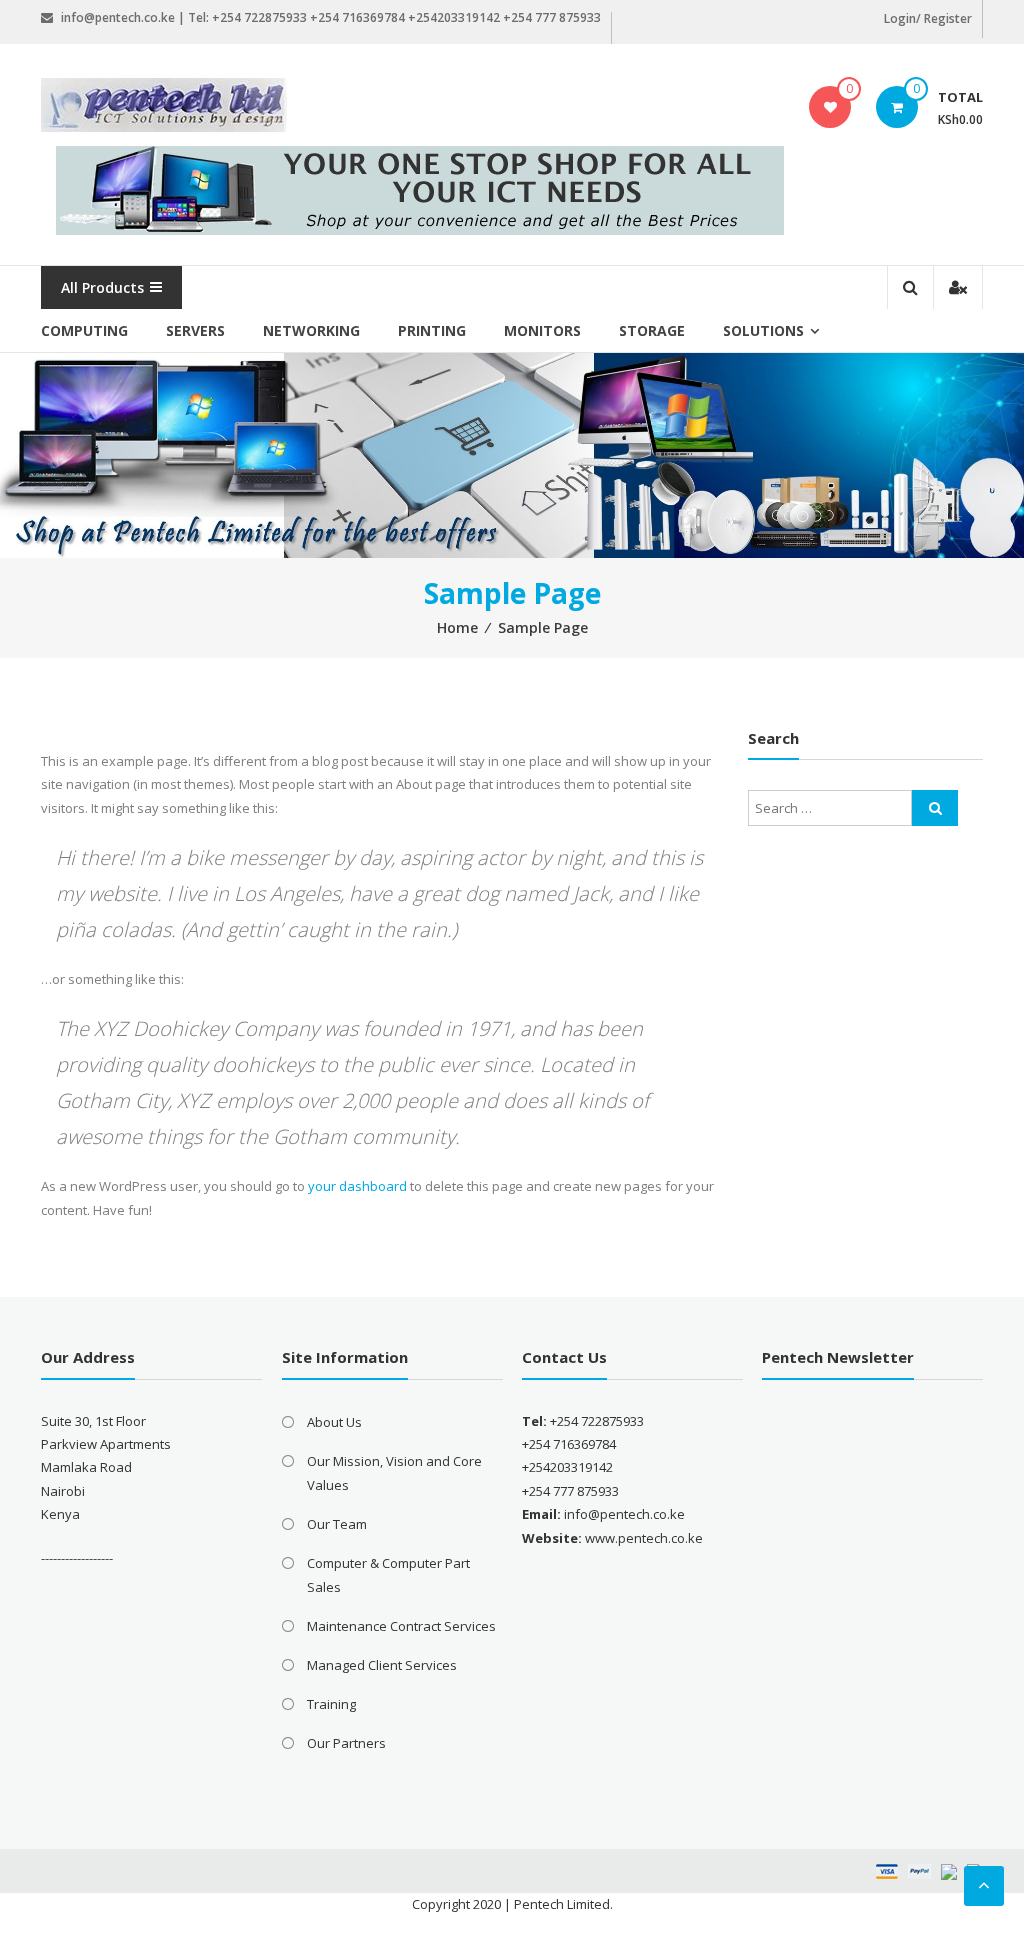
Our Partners (346, 1743)
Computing (84, 330)
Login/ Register (928, 18)
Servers (195, 330)
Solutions (763, 330)
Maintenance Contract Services (401, 1626)
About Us (334, 1422)
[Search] (935, 808)
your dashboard (357, 1186)
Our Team (337, 1524)
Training (331, 1704)
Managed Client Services (382, 1665)
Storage (652, 330)
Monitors (542, 330)
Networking (311, 330)
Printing (432, 330)
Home (457, 627)
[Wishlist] (830, 107)
